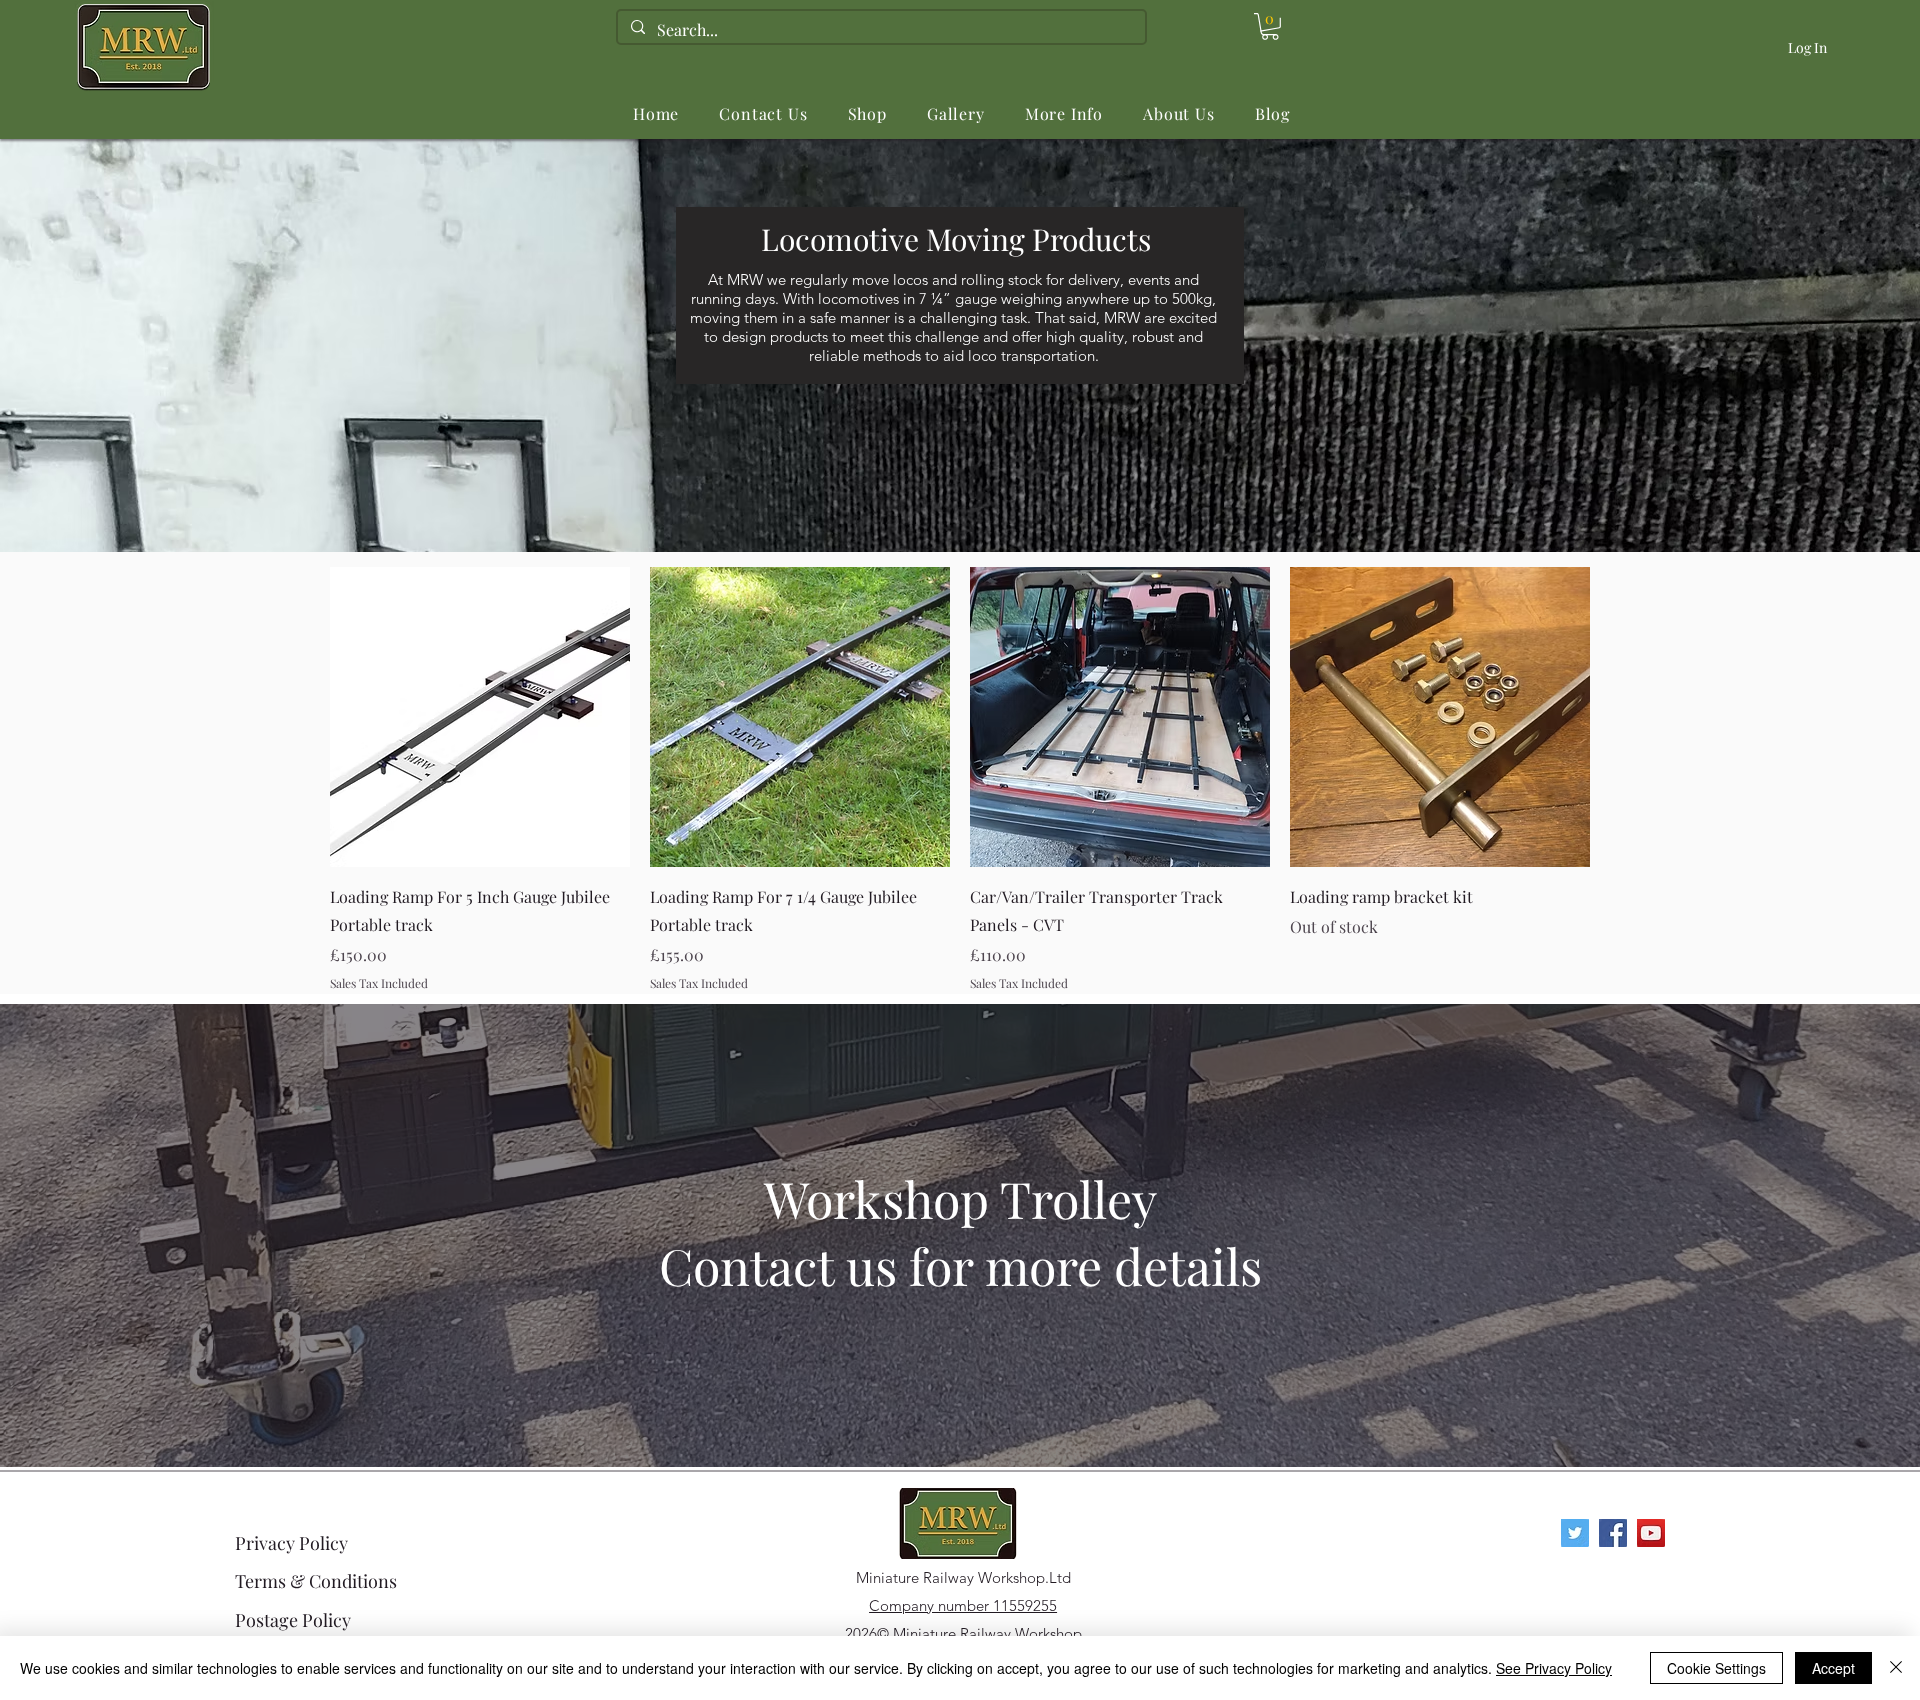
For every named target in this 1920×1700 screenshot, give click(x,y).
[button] (867, 114)
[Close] (1896, 1668)
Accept (1833, 1668)
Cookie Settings (1716, 1668)
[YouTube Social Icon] (1651, 1533)
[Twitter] (1575, 1533)
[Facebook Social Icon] (1613, 1533)
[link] (1270, 26)
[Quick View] (480, 717)
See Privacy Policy (1554, 1668)
